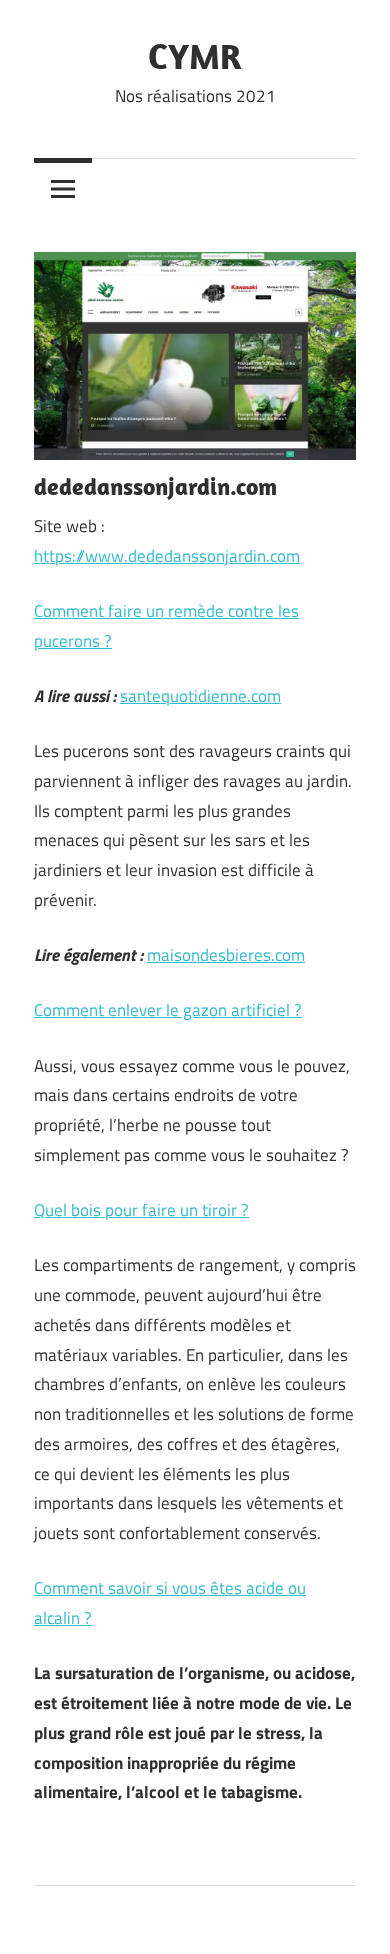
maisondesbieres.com (226, 955)
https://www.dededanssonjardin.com (167, 556)
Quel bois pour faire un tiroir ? (141, 1210)
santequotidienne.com (200, 696)
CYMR (195, 55)
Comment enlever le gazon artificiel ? (168, 1010)
